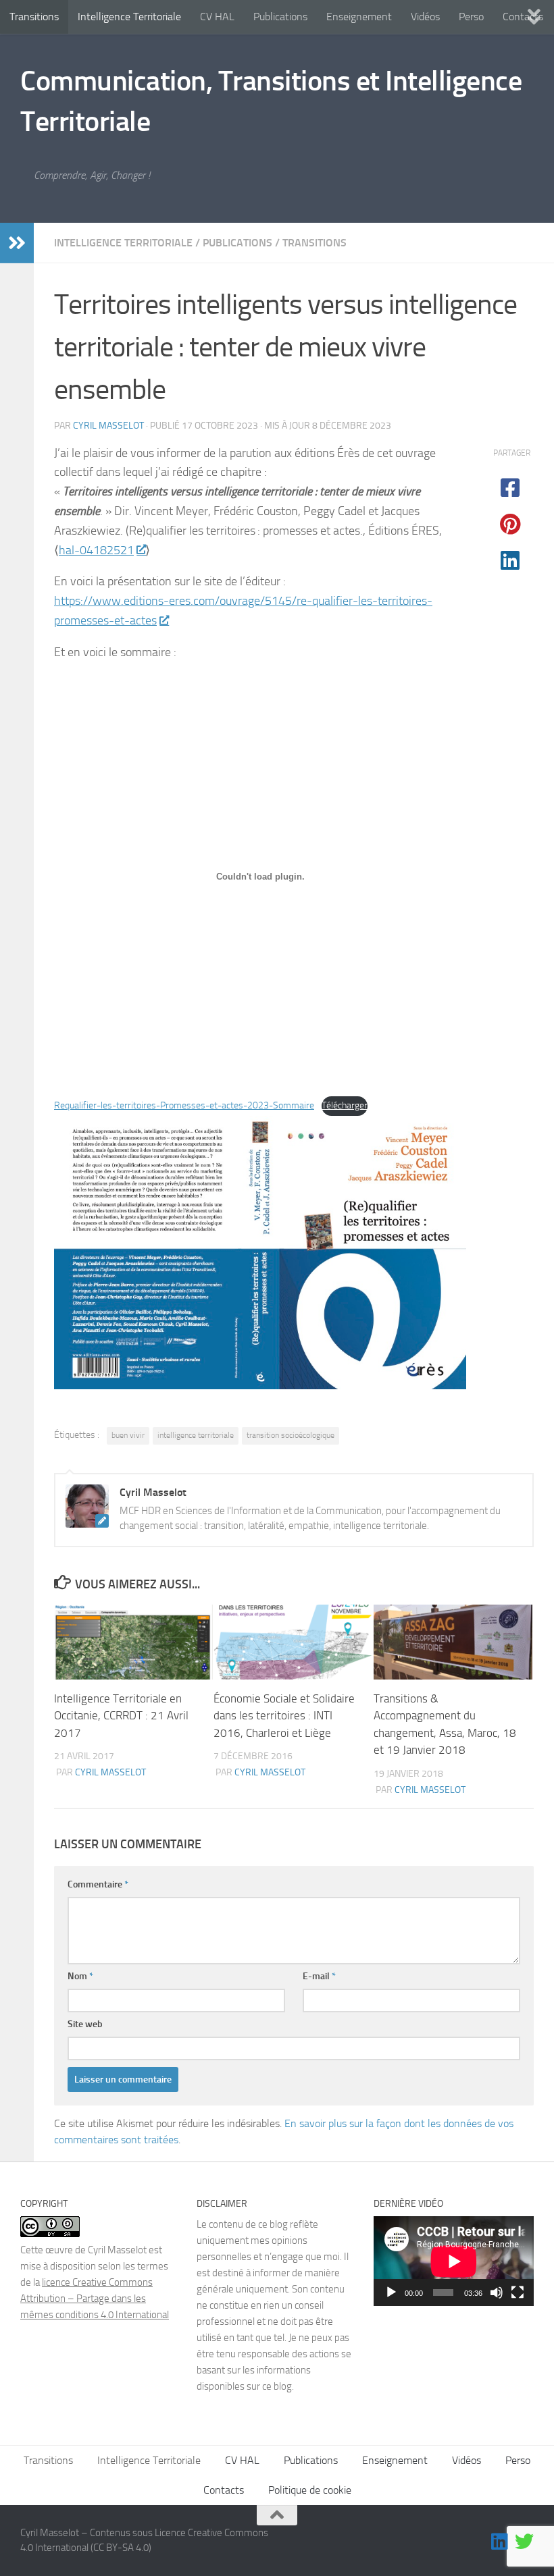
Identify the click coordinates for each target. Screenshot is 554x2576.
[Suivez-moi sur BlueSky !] (524, 2542)
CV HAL (217, 17)
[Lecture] (391, 2292)
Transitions (34, 17)
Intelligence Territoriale (129, 17)
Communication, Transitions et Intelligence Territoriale (271, 101)
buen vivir (128, 1435)
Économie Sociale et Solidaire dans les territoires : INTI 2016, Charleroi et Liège (284, 1716)
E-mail (319, 1976)
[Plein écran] (518, 2292)
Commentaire (98, 1884)
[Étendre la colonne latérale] (17, 243)
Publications (280, 17)
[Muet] (497, 2292)
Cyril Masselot (108, 426)
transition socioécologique (291, 1435)
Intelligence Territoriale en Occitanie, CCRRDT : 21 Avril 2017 (121, 1716)
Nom (80, 1976)
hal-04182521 (96, 550)
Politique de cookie (310, 2490)
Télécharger (345, 1105)
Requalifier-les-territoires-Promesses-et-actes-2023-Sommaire (184, 1105)
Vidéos (425, 17)
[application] (454, 2261)
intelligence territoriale (196, 1435)
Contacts (224, 2490)
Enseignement (359, 17)
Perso (471, 17)
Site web (85, 2024)
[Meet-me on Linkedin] (500, 2542)
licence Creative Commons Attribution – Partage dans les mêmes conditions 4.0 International (95, 2299)
